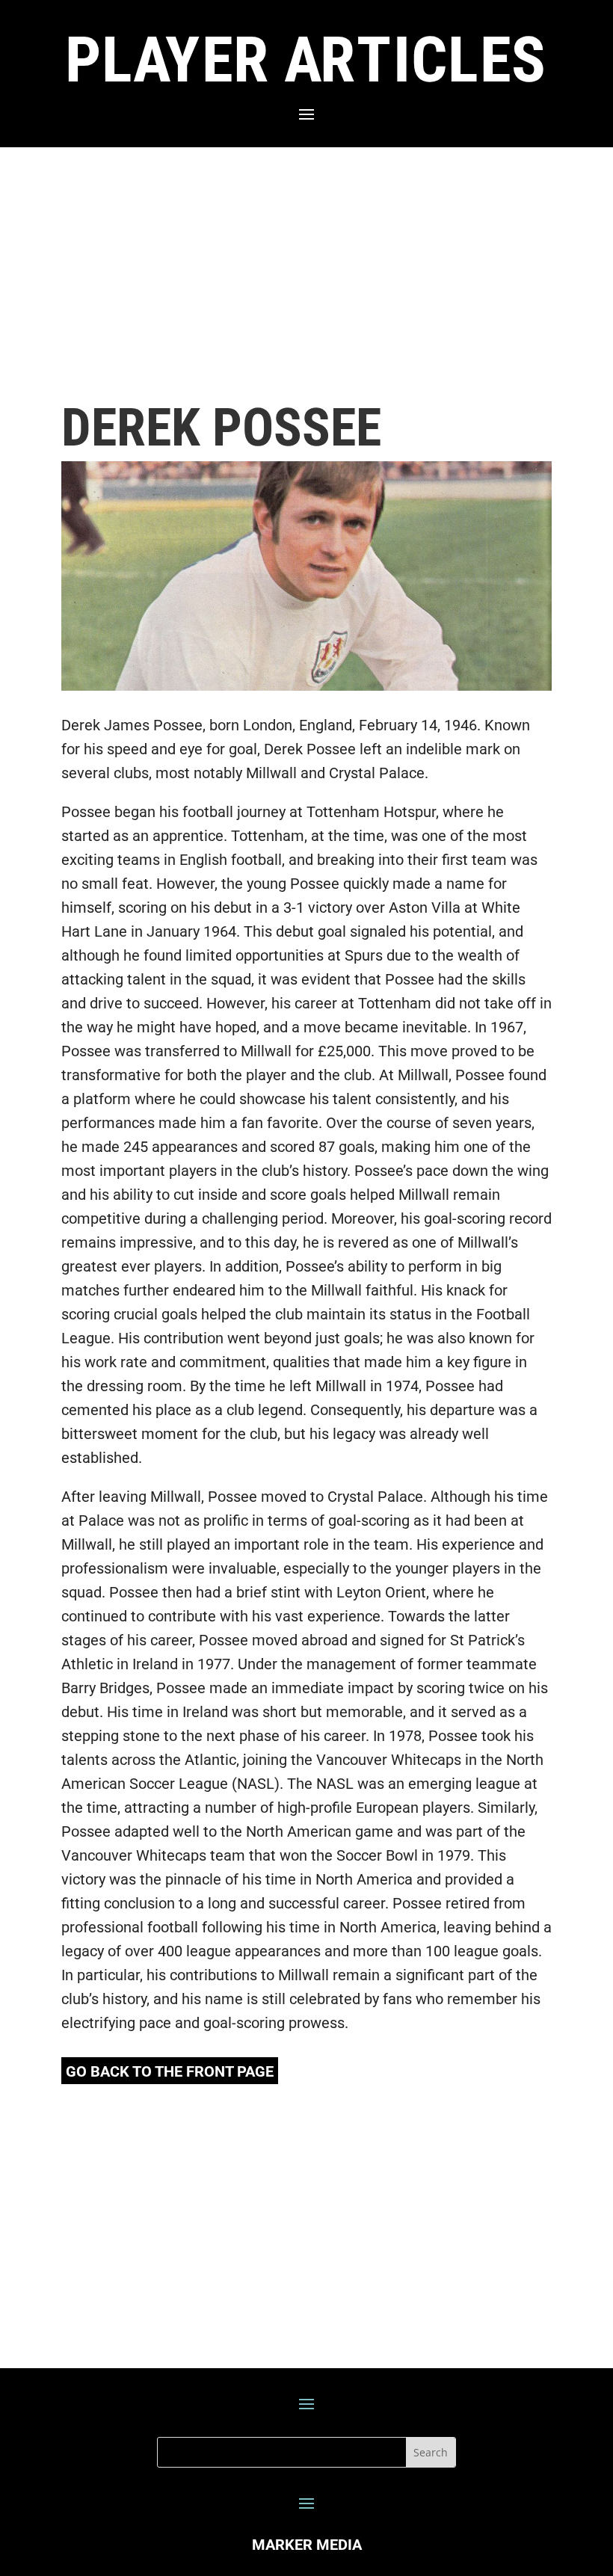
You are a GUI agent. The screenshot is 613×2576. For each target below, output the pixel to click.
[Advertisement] (306, 274)
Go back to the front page (170, 2071)
